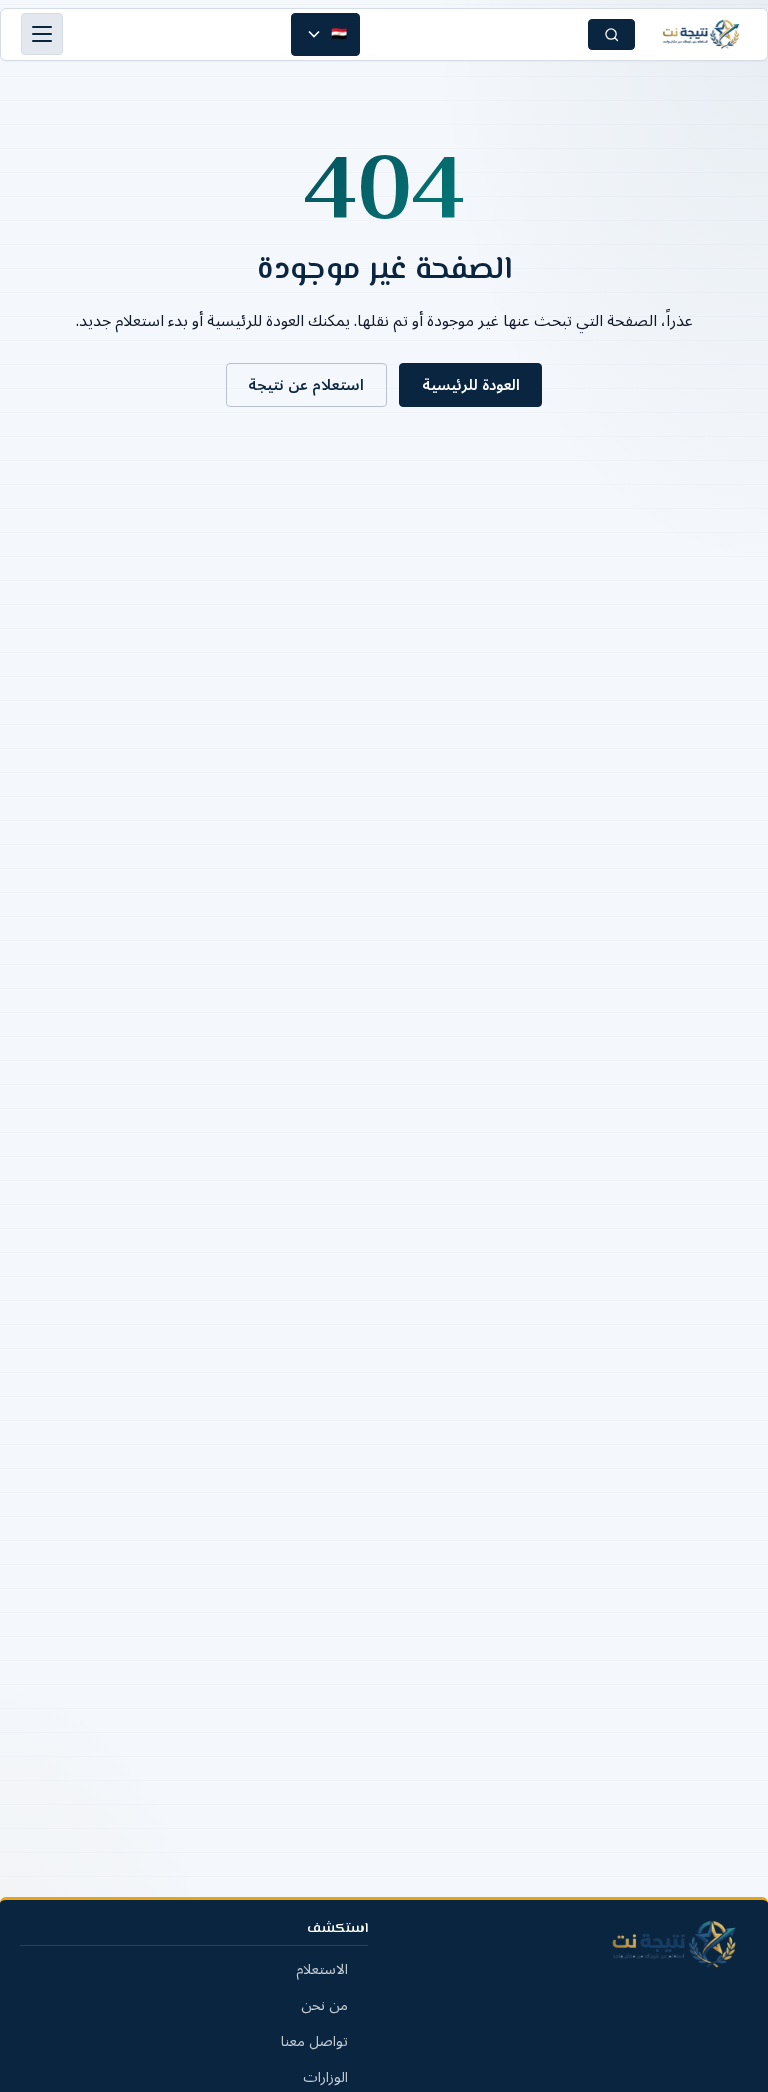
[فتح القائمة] (42, 34)
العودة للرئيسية (471, 385)
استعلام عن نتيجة (306, 385)
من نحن (324, 2005)
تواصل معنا (314, 2041)
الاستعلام (322, 1969)
